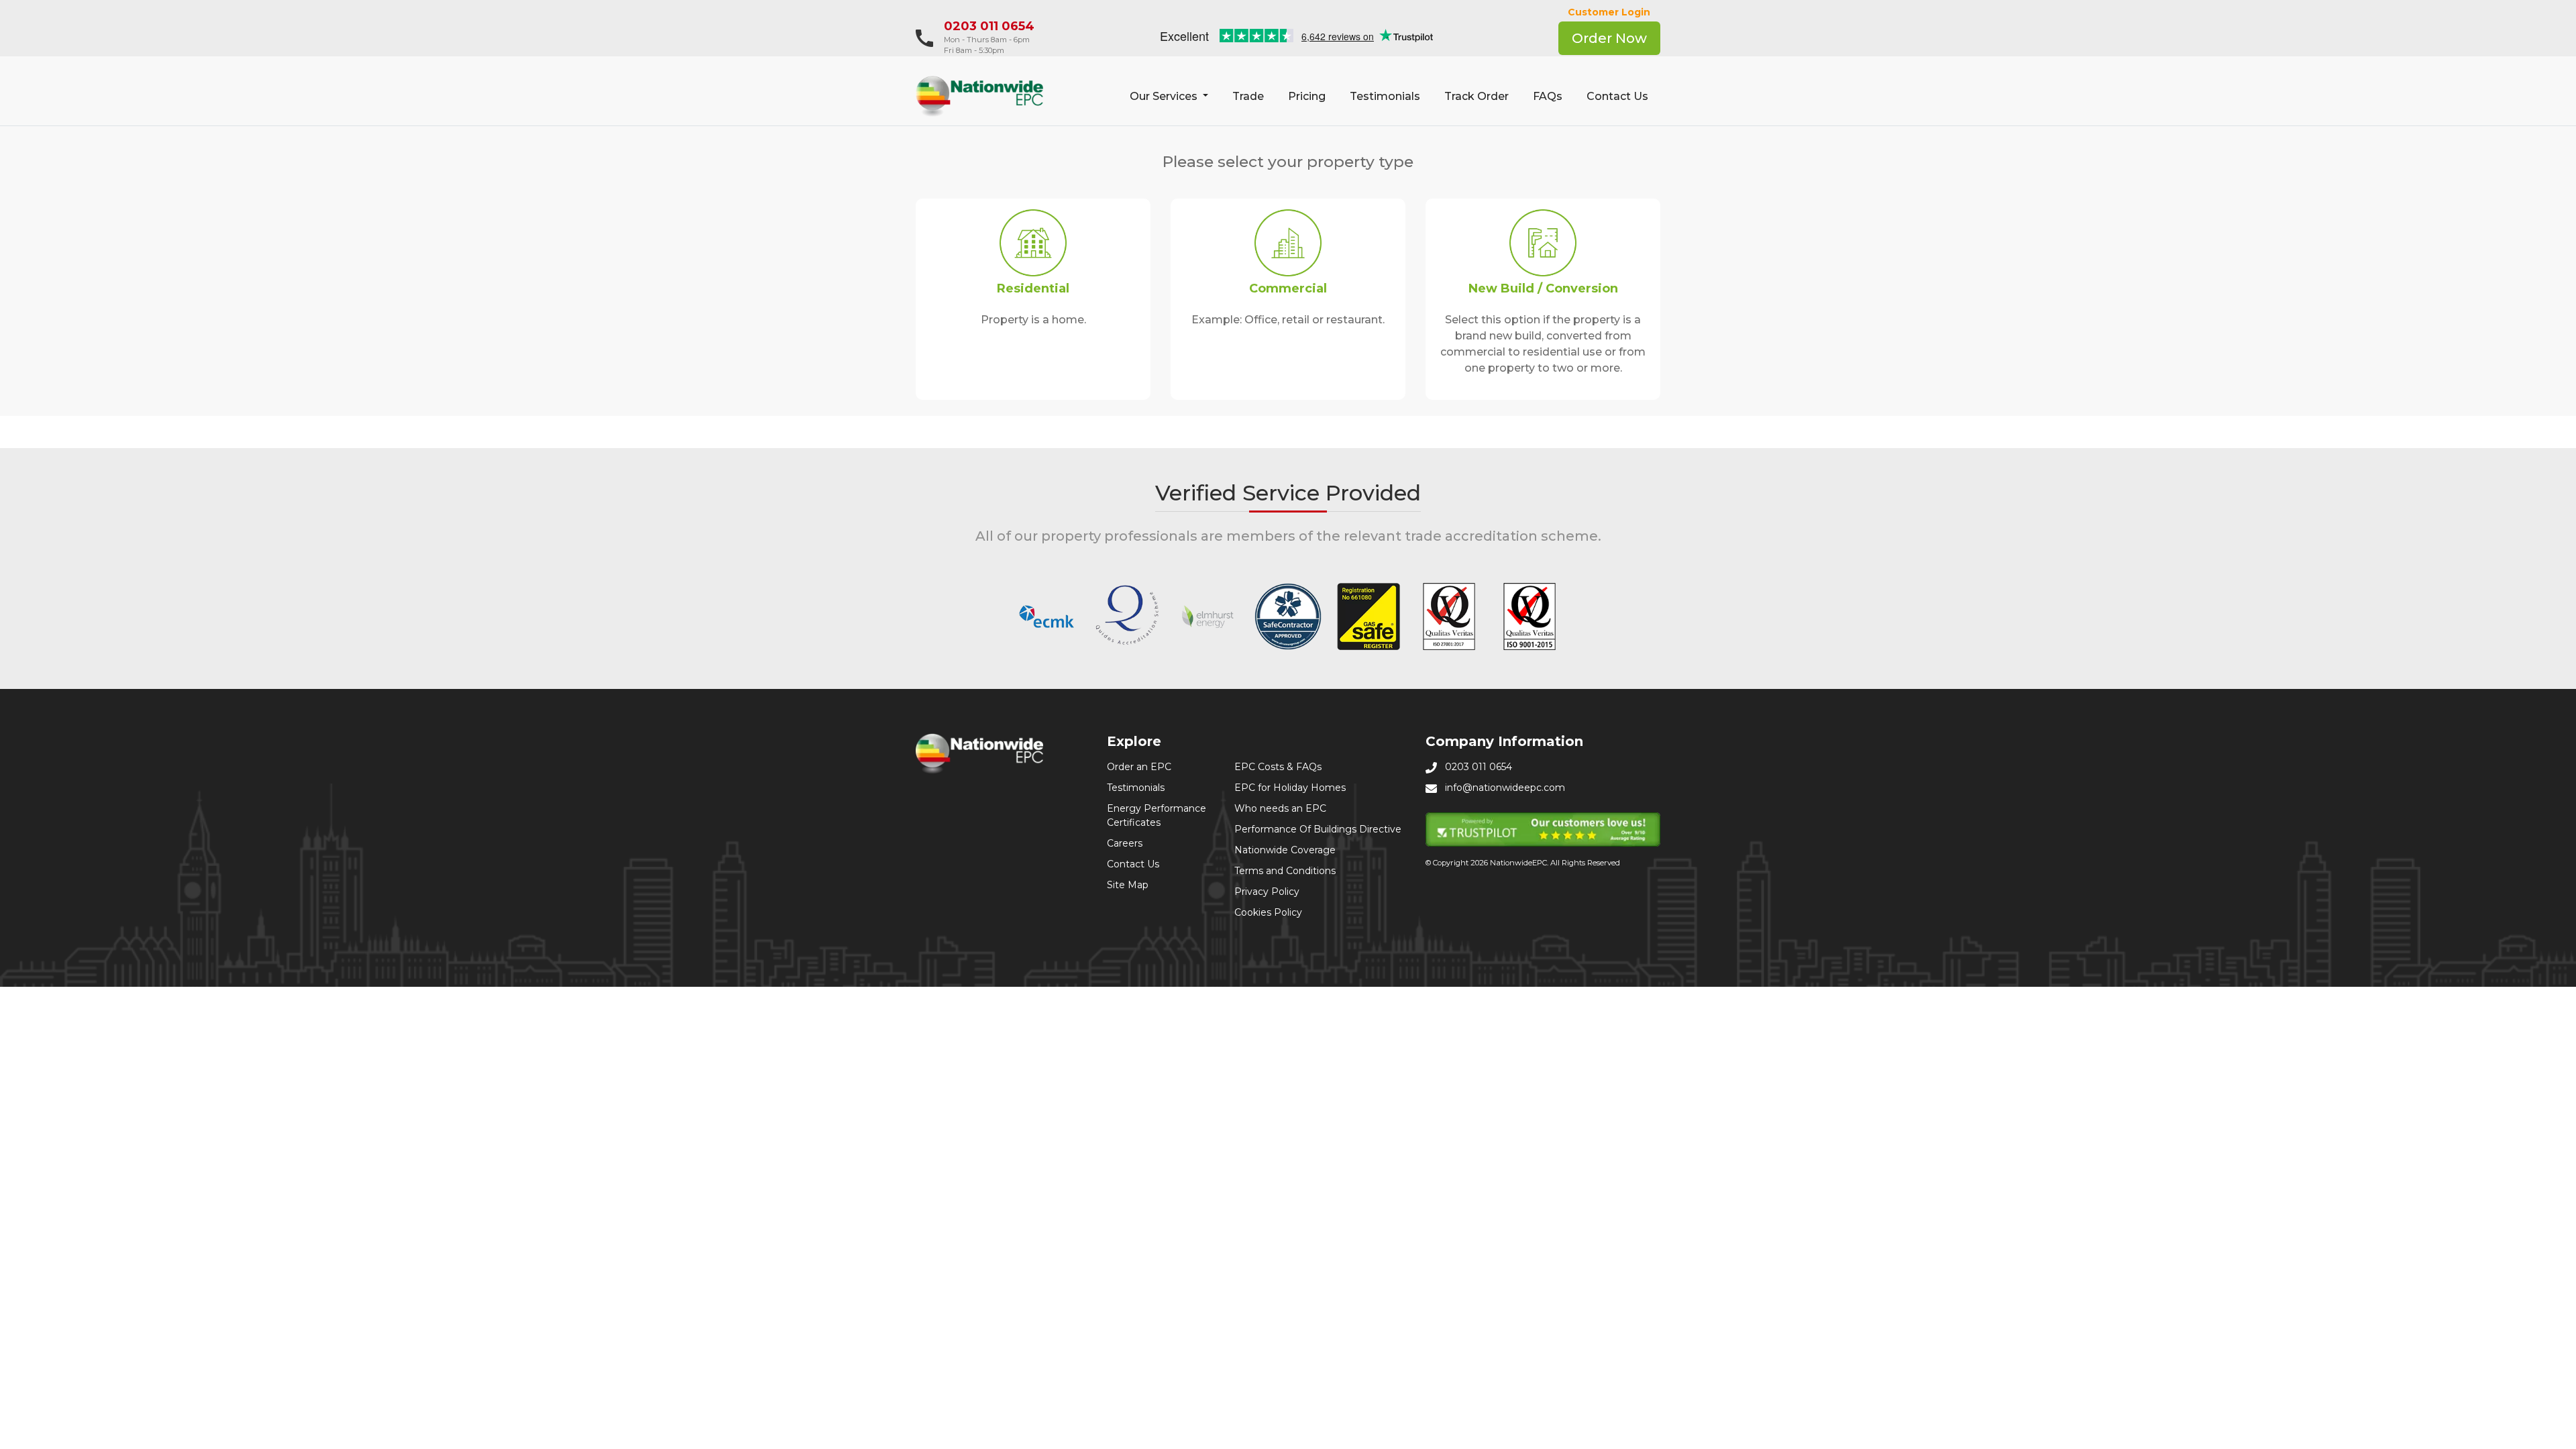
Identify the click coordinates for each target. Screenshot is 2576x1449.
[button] (1169, 97)
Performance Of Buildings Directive (1318, 829)
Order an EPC (1139, 767)
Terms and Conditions (1285, 871)
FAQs (1548, 96)
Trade (1248, 96)
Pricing (1307, 96)
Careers (1125, 843)
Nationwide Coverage (1285, 850)
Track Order (1477, 96)
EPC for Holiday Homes (1290, 788)
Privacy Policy (1267, 892)
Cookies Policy (1268, 912)
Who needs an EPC (1280, 808)
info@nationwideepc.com (1505, 788)
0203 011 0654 (989, 26)
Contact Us (1617, 96)
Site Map (1128, 885)
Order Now (1609, 38)
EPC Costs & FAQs (1278, 767)
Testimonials (1385, 96)
